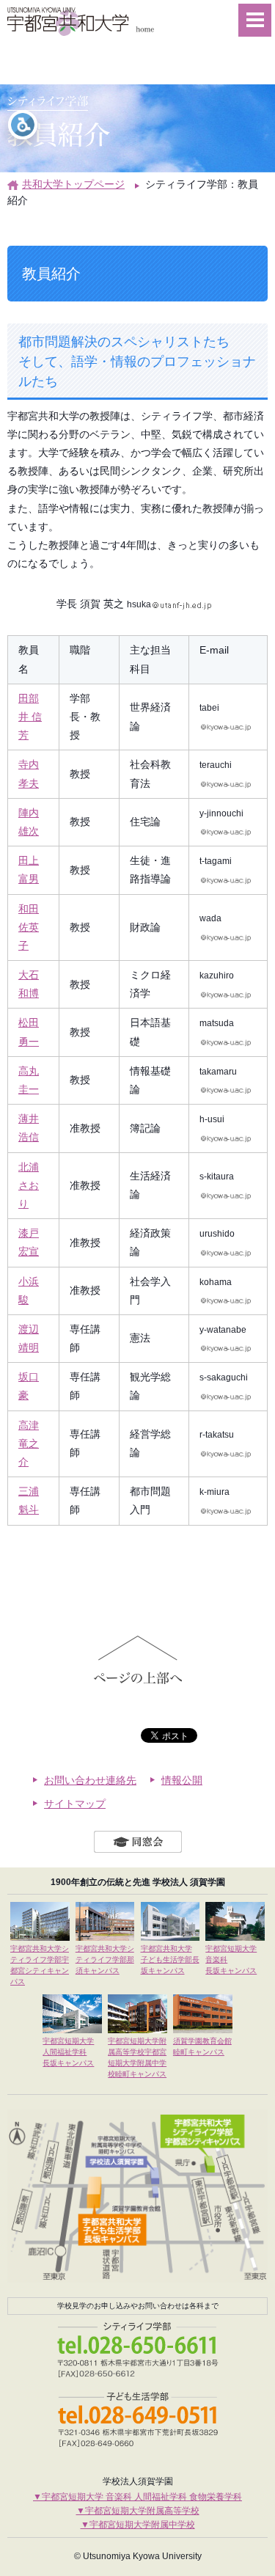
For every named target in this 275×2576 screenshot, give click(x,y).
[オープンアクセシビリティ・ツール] (23, 125)
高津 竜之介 (29, 1443)
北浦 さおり (29, 1185)
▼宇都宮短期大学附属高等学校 (138, 2511)
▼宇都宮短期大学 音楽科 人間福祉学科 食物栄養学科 (137, 2497)
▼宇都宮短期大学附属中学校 (138, 2525)
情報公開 (182, 1780)
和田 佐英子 (29, 927)
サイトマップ (75, 1804)
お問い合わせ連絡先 (90, 1780)
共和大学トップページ (73, 184)
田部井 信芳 (30, 717)
